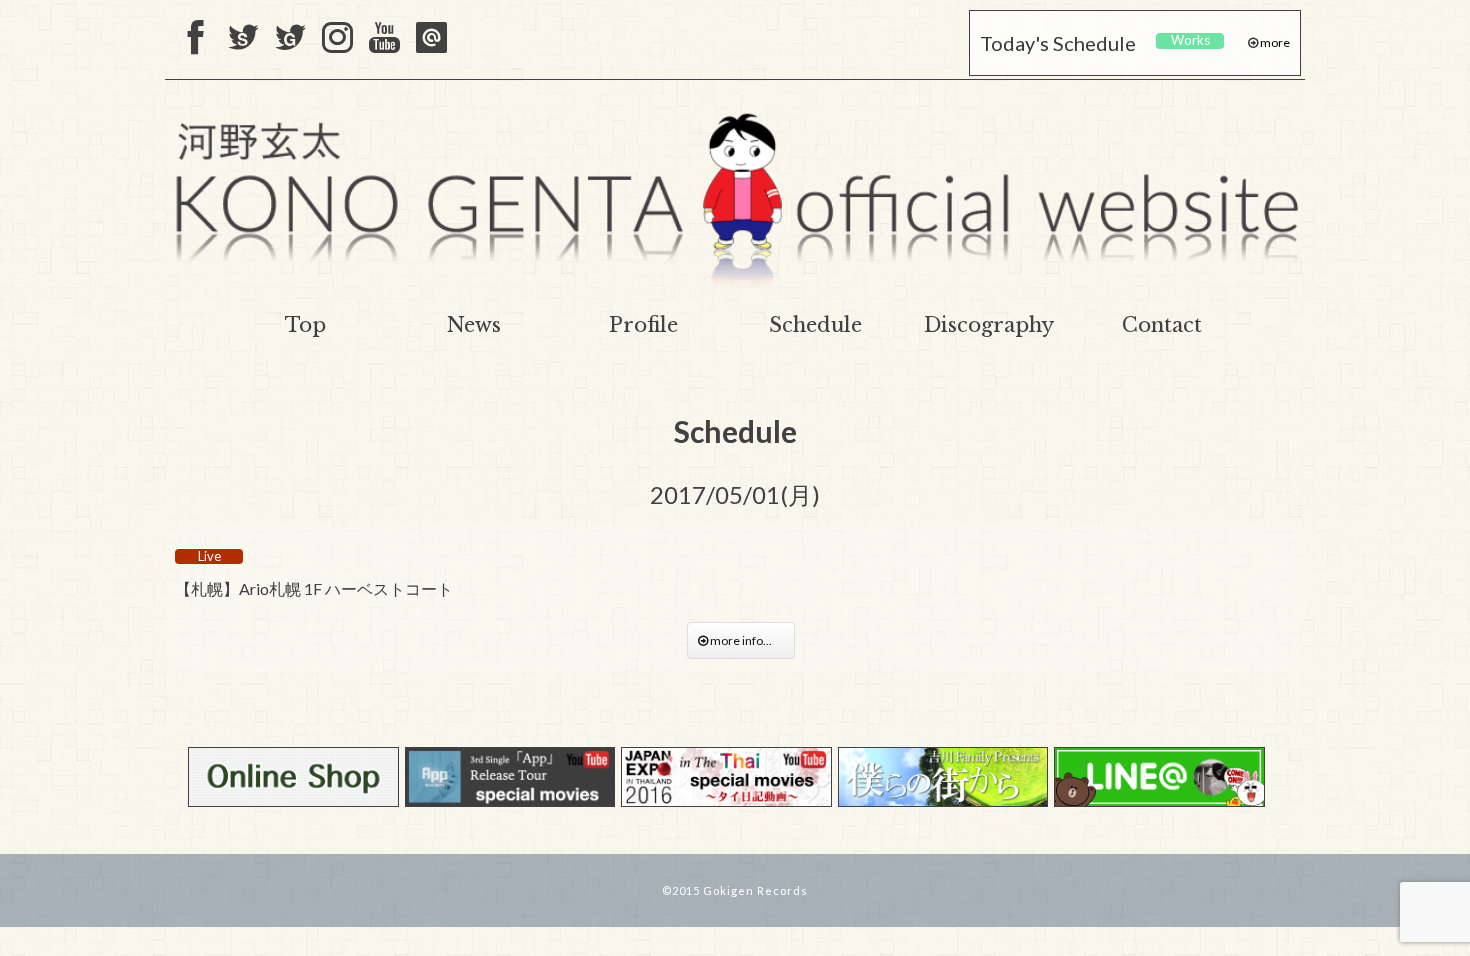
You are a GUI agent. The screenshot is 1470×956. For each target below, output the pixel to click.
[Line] (431, 39)
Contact (1162, 325)
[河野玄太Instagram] (337, 39)
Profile (643, 325)
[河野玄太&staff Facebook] (196, 39)
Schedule (815, 325)
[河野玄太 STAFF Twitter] (243, 39)
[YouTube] (384, 39)
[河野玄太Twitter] (290, 39)
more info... (746, 640)
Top (305, 325)
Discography (989, 325)
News (474, 325)
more (1274, 42)
